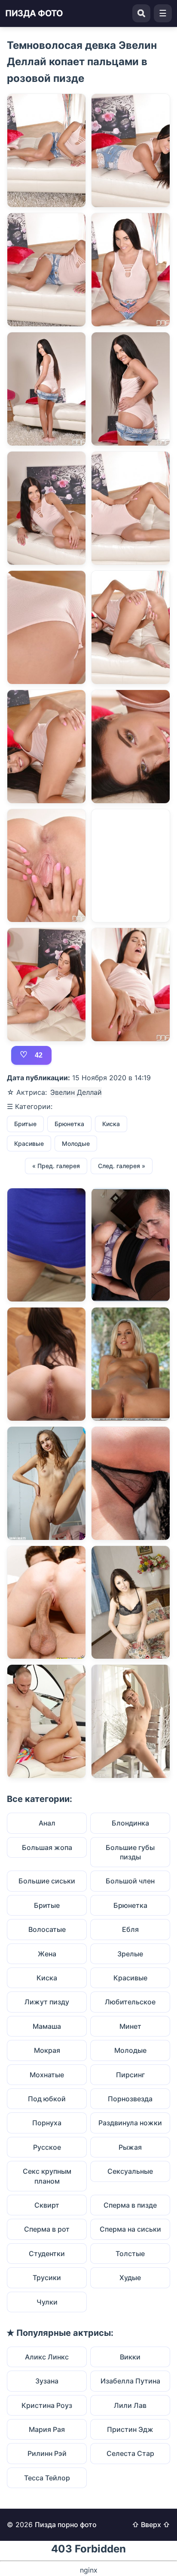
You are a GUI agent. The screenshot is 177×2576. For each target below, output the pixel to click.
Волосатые (47, 1929)
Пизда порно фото (66, 2525)
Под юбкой (47, 2099)
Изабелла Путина (130, 2381)
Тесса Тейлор (47, 2478)
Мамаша (47, 2026)
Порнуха (47, 2123)
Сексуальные (130, 2171)
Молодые (76, 1143)
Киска (111, 1124)
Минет (130, 2026)
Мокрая (47, 2050)
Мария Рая (47, 2429)
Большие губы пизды (130, 1852)
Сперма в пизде (130, 2205)
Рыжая (130, 2147)
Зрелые (130, 1954)
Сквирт (47, 2205)
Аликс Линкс (47, 2357)
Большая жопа (47, 1847)
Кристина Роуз (47, 2405)
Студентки (47, 2254)
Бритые (25, 1124)
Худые (130, 2278)
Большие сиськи (47, 1881)
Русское (47, 2147)
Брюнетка (69, 1124)
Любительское (130, 2002)
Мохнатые (47, 2075)
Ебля (130, 1929)
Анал (47, 1823)
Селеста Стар (130, 2453)
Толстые (130, 2254)
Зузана (47, 2381)
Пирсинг (130, 2075)
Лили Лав (130, 2405)
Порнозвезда (130, 2099)
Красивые (29, 1143)
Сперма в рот (47, 2229)
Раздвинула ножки (130, 2123)
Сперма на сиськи (130, 2229)
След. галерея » (122, 1166)
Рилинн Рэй (47, 2453)
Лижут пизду (47, 2002)
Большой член (130, 1881)
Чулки (47, 2302)
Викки (130, 2357)
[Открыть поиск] (141, 13)
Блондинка (130, 1823)
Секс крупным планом (47, 2176)
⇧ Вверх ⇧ (151, 2525)
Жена (47, 1954)
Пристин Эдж (130, 2429)
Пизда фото (34, 13)
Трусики (47, 2278)
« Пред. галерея (56, 1166)
